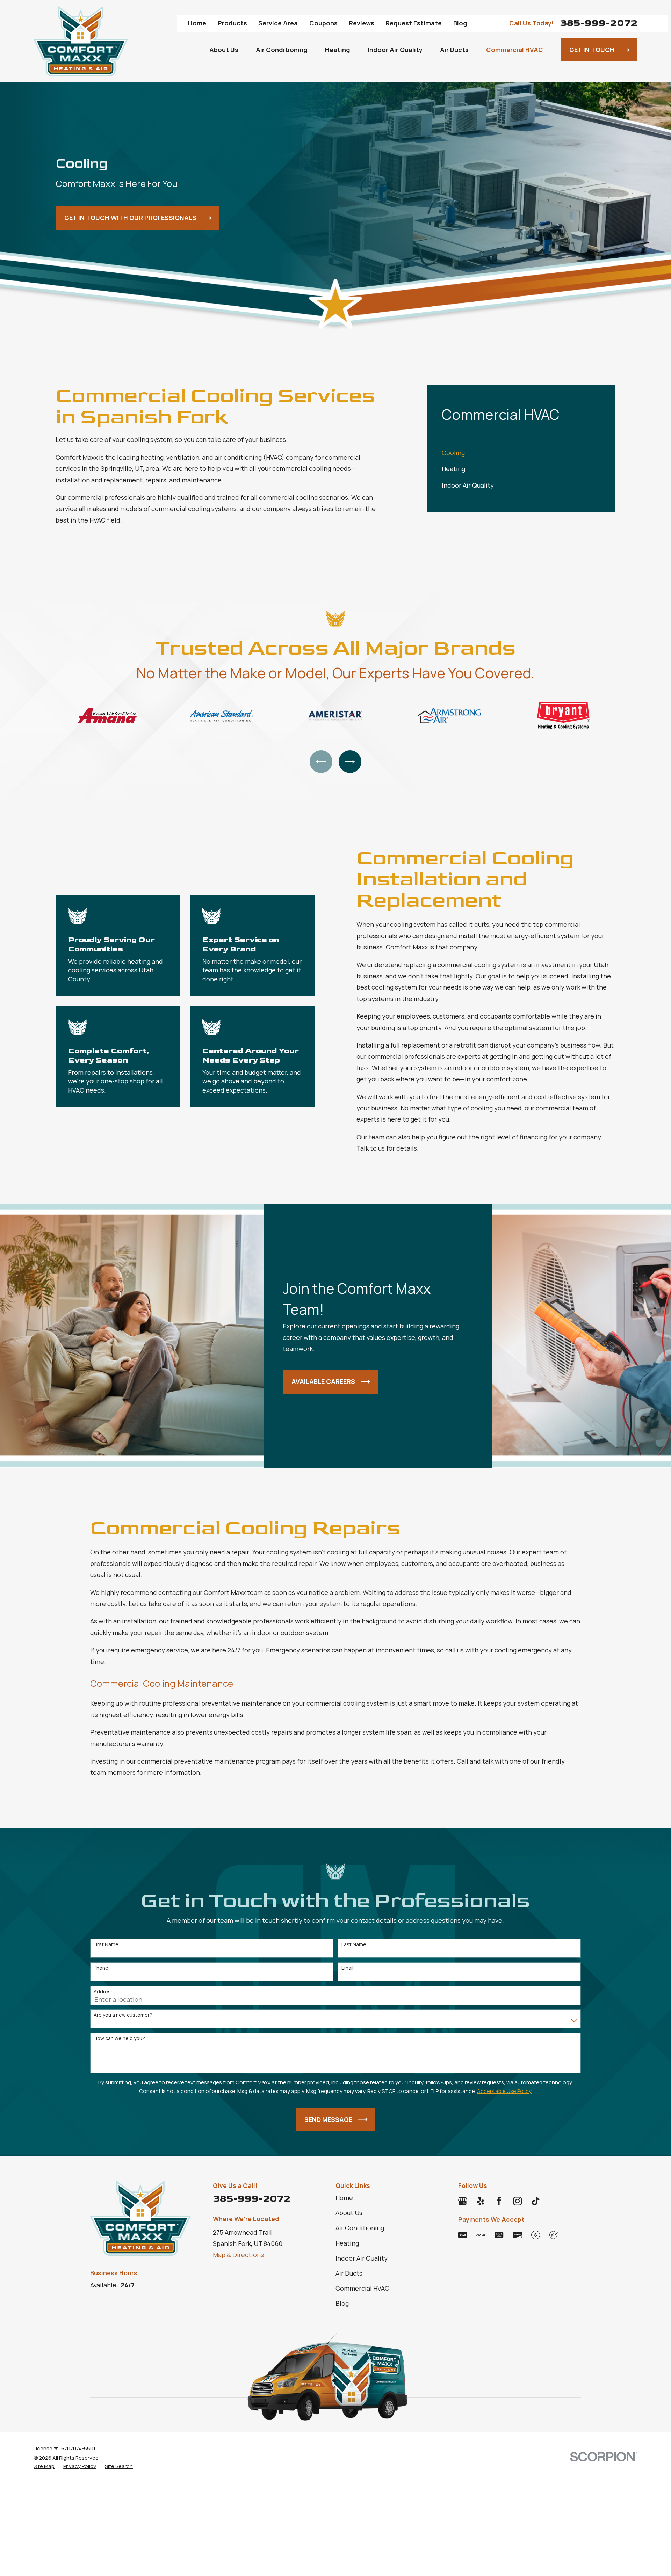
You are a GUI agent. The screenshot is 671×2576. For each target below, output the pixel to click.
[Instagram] (517, 2201)
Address (104, 1992)
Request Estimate (414, 23)
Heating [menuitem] (338, 50)
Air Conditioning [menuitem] (282, 50)
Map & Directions (238, 2255)
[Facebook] (499, 2201)
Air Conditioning (360, 2228)
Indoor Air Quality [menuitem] (395, 50)
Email (347, 1968)
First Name (106, 1945)
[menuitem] (521, 453)
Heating (347, 2243)
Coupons (323, 23)
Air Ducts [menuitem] (454, 50)
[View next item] (350, 762)
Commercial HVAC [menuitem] (515, 50)
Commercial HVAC (362, 2288)
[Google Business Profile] (463, 2201)
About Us (349, 2213)
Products (232, 23)
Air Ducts (349, 2273)
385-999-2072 (599, 23)
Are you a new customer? (123, 2015)
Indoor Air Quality (362, 2258)
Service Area (278, 23)
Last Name (354, 1945)
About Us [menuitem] (224, 50)
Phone (101, 1968)
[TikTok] (536, 2201)
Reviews (362, 23)
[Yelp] (481, 2201)
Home (197, 23)
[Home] (81, 41)
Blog (460, 23)
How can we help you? (119, 2039)
